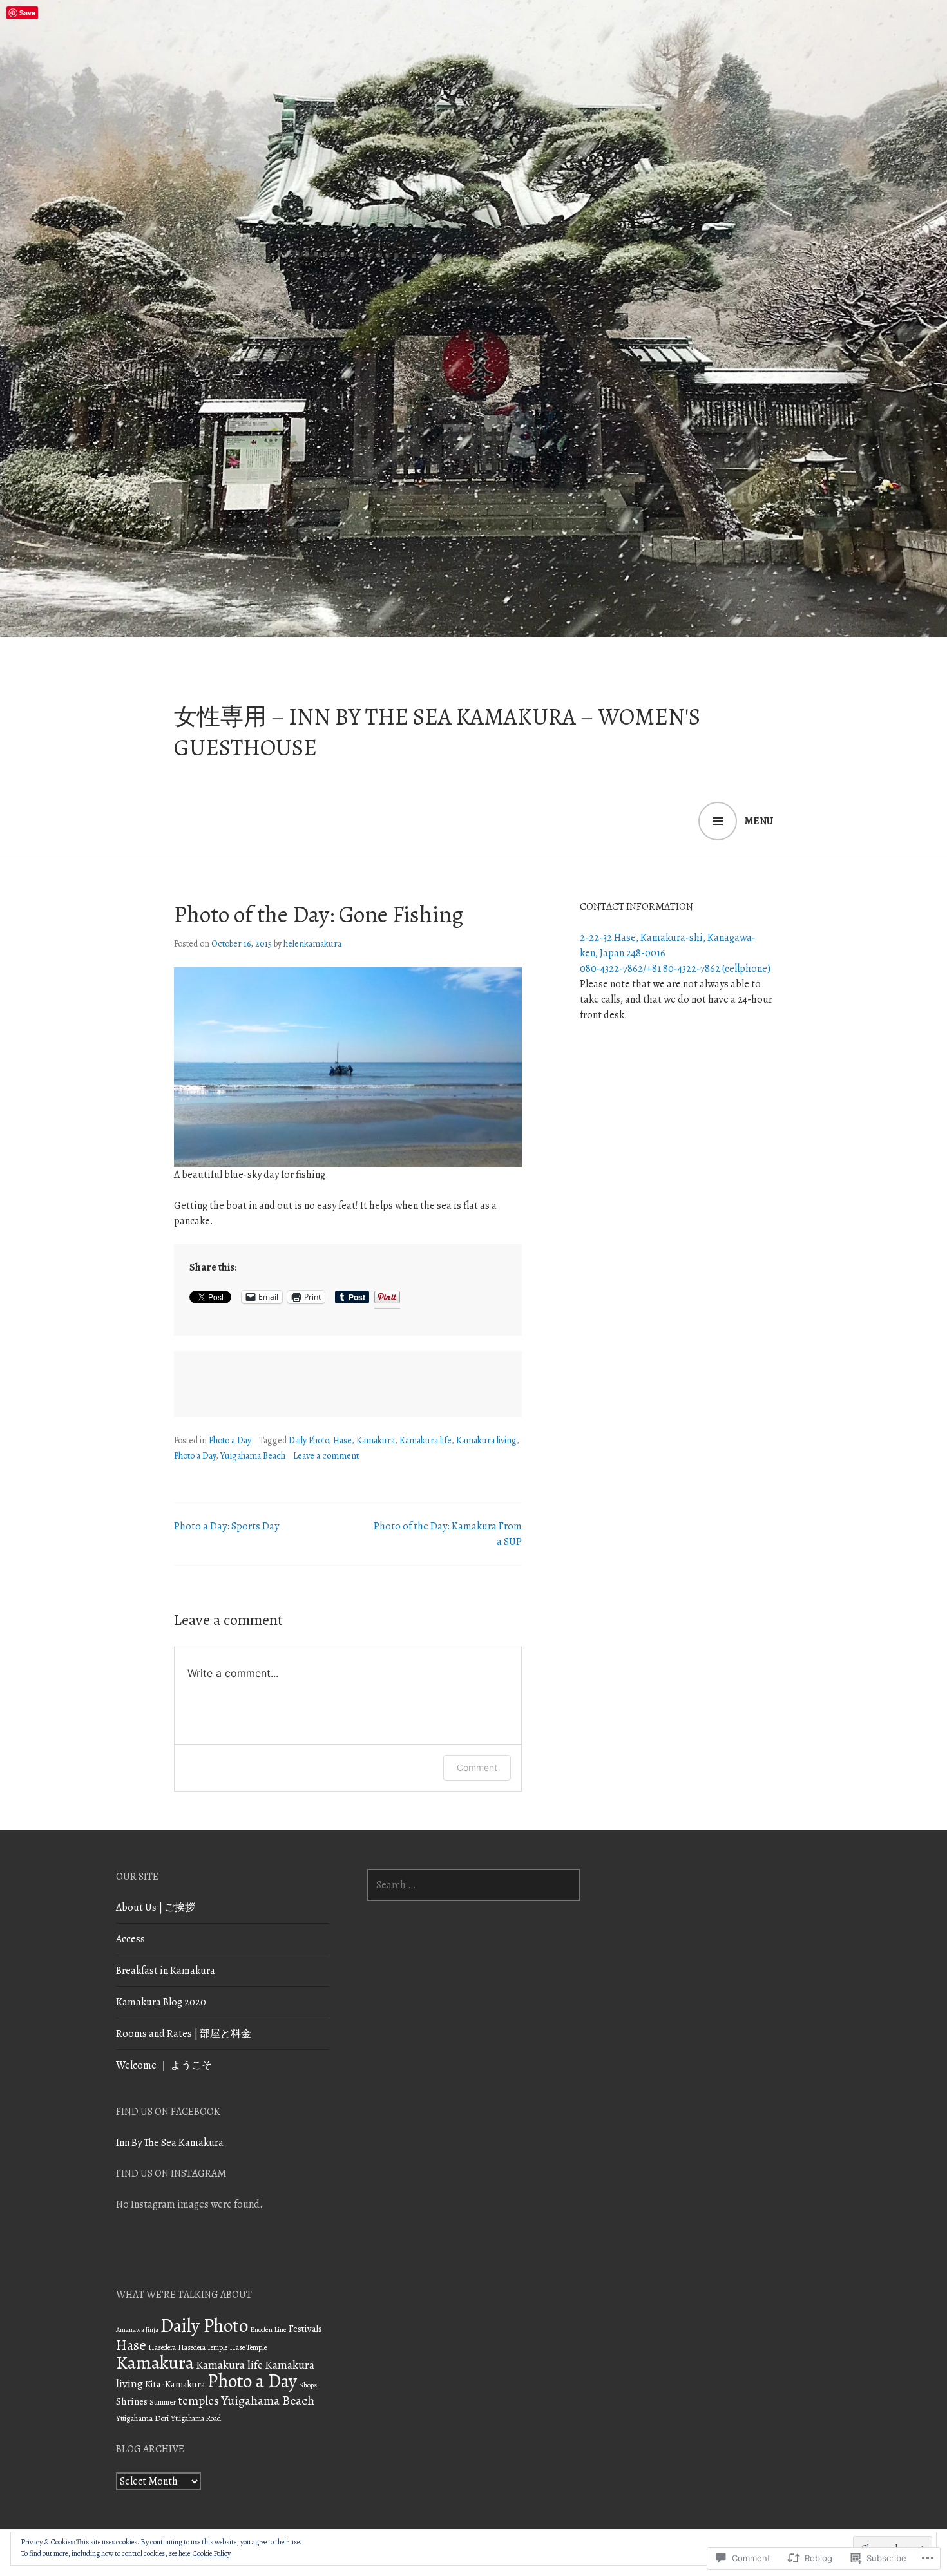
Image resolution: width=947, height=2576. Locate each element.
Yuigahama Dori (142, 2418)
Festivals (305, 2329)
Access (130, 1939)
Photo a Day (230, 1440)
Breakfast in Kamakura (166, 1971)
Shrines (132, 2401)
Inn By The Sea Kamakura (170, 2143)
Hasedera (162, 2347)
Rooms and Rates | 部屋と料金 (184, 2034)
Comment (477, 1767)
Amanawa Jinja (137, 2330)
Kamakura (376, 1440)
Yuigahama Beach (253, 1456)
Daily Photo (309, 1440)
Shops (308, 2385)
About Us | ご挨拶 (156, 1908)
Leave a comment (326, 1456)
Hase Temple (248, 2347)
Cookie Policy (212, 2553)
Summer (163, 2402)
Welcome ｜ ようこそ (164, 2065)
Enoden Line (268, 2330)
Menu (759, 821)
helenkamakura (312, 944)
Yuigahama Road (196, 2418)
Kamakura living (486, 1440)
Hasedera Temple (203, 2347)
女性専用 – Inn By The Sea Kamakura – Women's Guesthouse (437, 732)
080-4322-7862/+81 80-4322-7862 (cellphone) (675, 969)
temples (198, 2401)
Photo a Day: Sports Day (226, 1526)
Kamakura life (426, 1440)
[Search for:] (473, 1885)
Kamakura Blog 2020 (161, 2002)
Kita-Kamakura (175, 2384)
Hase (342, 1440)
